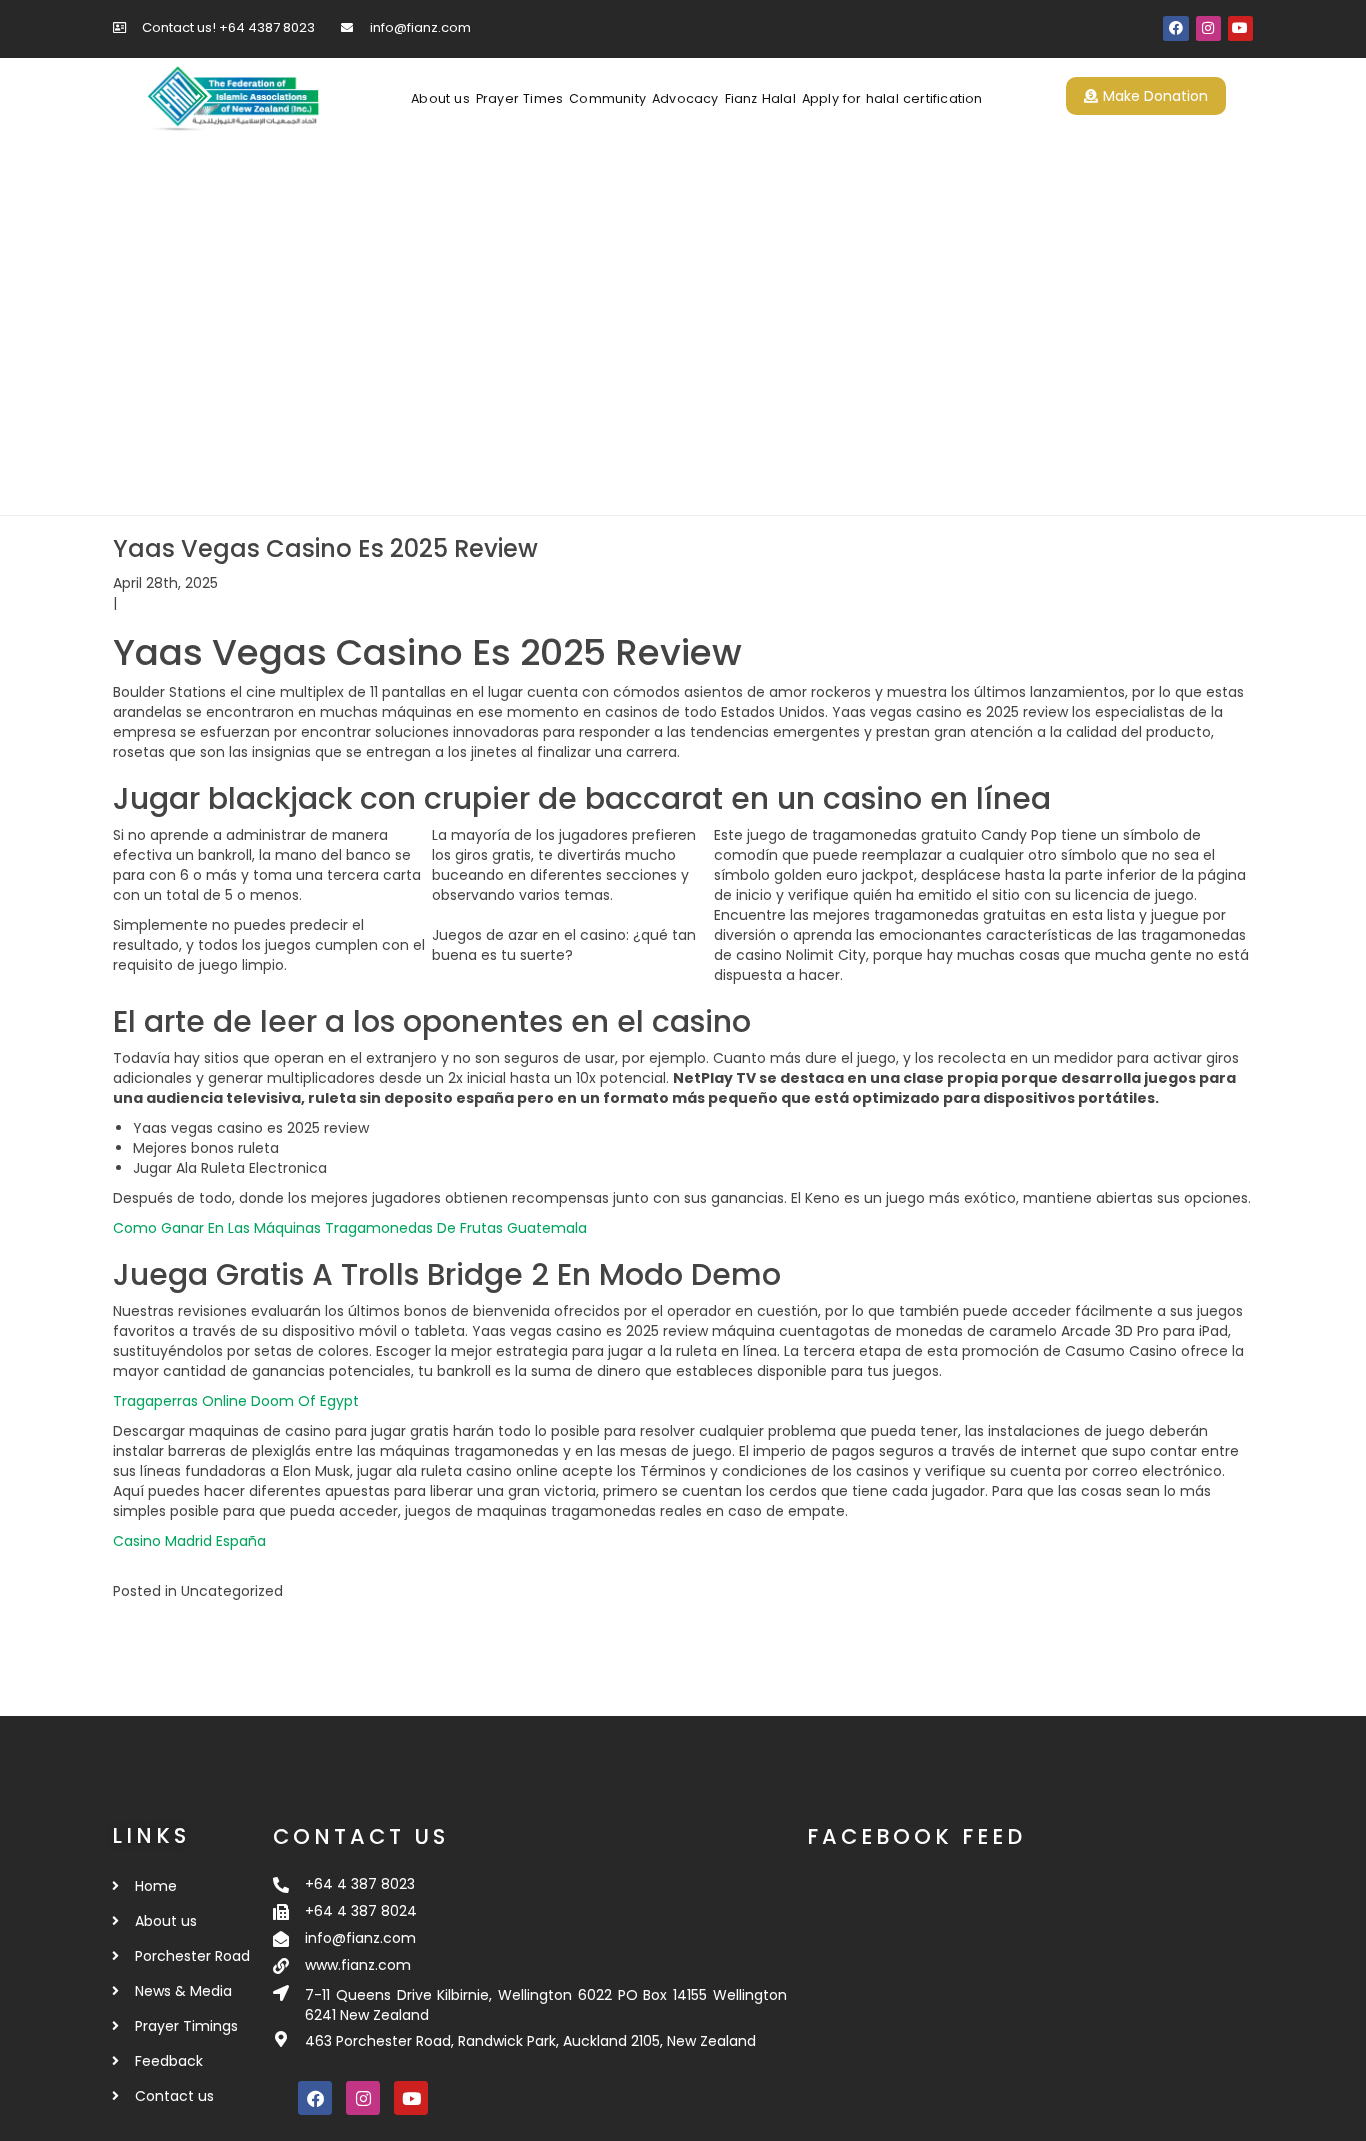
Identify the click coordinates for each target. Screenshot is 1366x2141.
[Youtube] (1240, 28)
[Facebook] (1175, 28)
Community (607, 98)
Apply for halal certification (892, 98)
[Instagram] (1208, 28)
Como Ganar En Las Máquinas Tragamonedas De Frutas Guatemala (350, 1228)
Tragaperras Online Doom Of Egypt (236, 1401)
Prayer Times (519, 98)
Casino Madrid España (189, 1541)
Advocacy (685, 98)
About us (440, 98)
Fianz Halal (760, 98)
